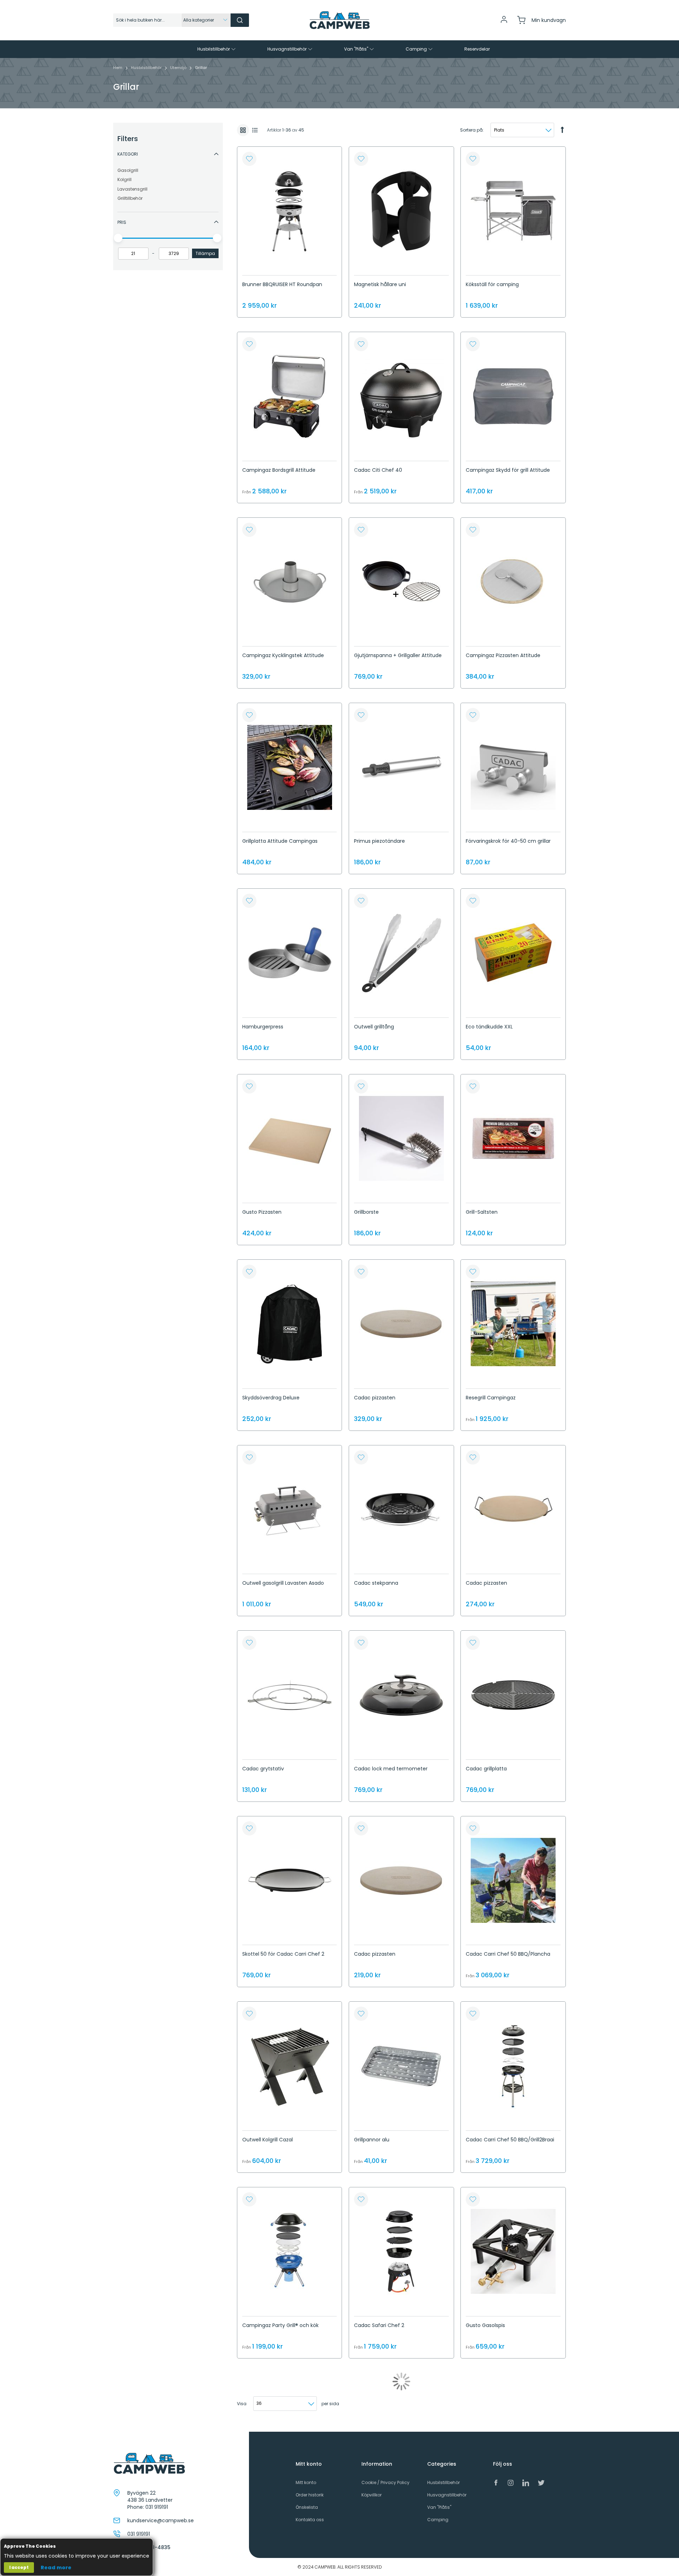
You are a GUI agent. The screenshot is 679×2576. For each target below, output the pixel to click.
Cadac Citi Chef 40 (378, 470)
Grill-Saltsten (482, 1212)
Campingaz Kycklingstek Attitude (283, 655)
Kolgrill (124, 179)
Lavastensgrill (132, 189)
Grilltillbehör (130, 198)
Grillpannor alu (372, 2140)
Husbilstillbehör (147, 68)
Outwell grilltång (374, 1027)
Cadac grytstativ (263, 1769)
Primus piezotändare (379, 841)
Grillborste (366, 1212)
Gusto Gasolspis (485, 2325)
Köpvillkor (372, 2495)
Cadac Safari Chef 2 (379, 2325)
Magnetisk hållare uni (380, 284)
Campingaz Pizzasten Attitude (503, 655)
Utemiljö (179, 68)
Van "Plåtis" (439, 2507)
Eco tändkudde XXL (489, 1027)
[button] (249, 159)
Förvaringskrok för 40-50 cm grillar (508, 841)
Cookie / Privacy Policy (385, 2482)
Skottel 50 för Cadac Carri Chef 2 (283, 1954)
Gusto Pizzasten (262, 1212)
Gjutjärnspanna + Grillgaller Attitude (398, 655)
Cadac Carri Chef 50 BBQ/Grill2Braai (510, 2140)
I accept (19, 2567)
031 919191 (157, 2507)
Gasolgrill (128, 170)
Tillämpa (205, 253)
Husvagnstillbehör (447, 2495)
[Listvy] (255, 130)
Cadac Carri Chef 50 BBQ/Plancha (508, 1954)
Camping (438, 2520)
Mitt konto (306, 2482)
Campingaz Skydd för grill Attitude (508, 470)
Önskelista (307, 2507)
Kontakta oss (310, 2520)
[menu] (339, 49)
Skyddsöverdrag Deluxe (271, 1398)
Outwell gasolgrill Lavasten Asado (283, 1583)
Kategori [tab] (128, 154)
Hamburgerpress (263, 1027)
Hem (118, 68)
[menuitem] (217, 49)
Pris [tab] (122, 222)
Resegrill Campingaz (491, 1398)
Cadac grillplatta (486, 1769)
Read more (56, 2568)
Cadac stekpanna (376, 1583)
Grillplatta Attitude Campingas (280, 841)
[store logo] (339, 20)
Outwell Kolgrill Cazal (268, 2140)
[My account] (504, 22)
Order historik (310, 2495)
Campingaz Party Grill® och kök (280, 2325)
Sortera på (471, 130)
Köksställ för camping (492, 284)
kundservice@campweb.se (161, 2520)
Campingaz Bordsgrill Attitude (279, 470)
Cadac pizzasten (375, 1398)
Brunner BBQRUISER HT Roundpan (282, 284)
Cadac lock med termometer (391, 1769)
